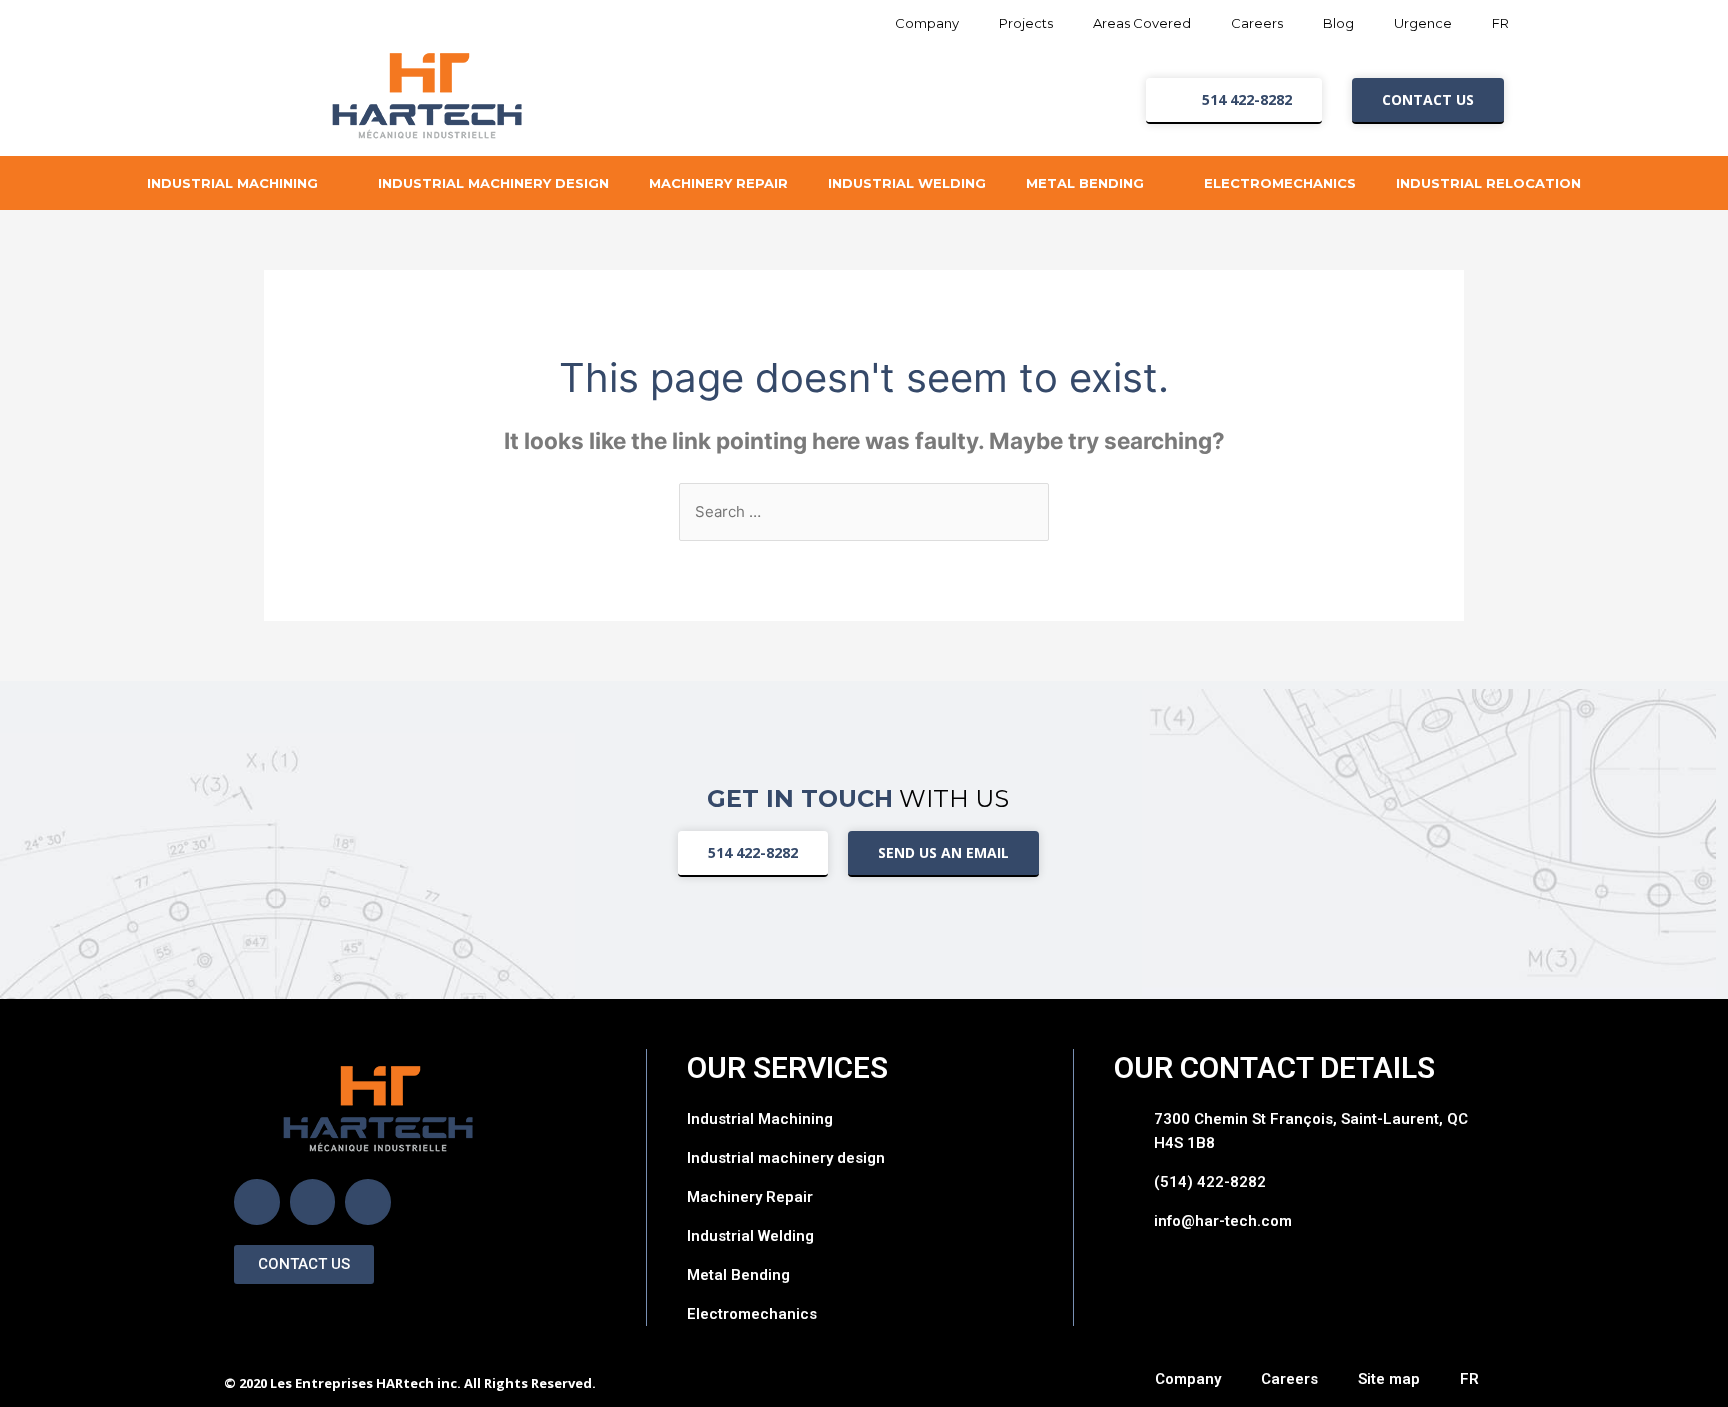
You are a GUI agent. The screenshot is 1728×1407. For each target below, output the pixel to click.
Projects (1026, 23)
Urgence (1423, 23)
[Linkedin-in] (313, 1202)
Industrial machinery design (493, 183)
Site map (1389, 1379)
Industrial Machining (232, 183)
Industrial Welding (907, 183)
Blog (1338, 23)
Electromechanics (1280, 183)
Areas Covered (1142, 23)
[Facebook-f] (257, 1202)
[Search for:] (864, 511)
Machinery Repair (718, 183)
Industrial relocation (1488, 183)
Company (927, 23)
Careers (1257, 23)
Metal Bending (1085, 183)
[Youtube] (368, 1202)
